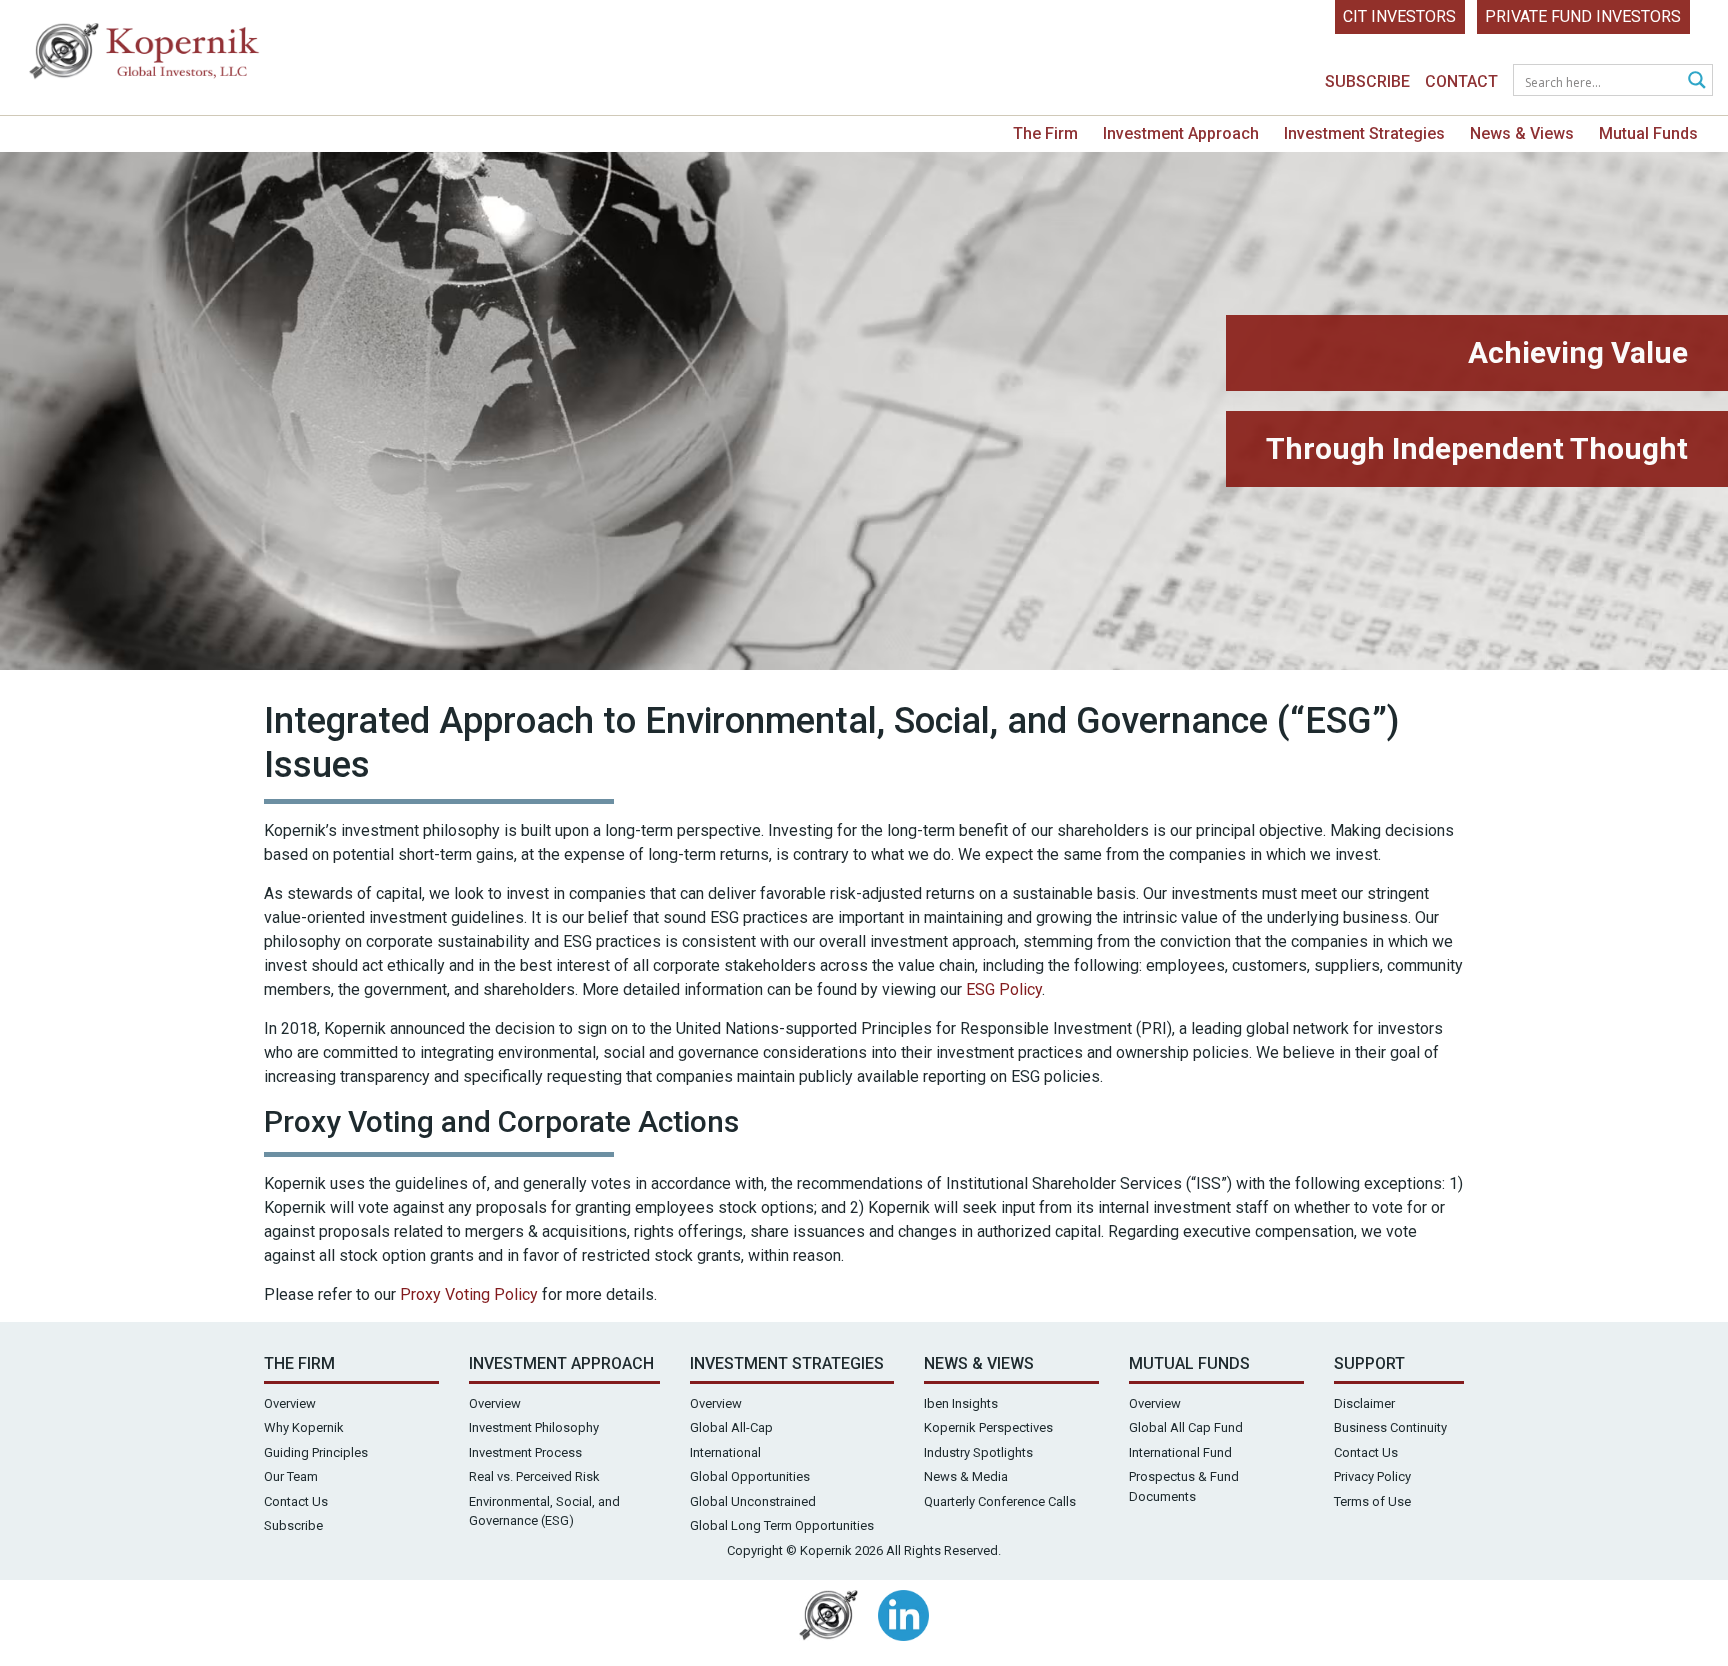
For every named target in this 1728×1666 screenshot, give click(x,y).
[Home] (145, 55)
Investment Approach (1181, 133)
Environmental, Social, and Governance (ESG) (544, 1511)
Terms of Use (1372, 1501)
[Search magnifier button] (1697, 80)
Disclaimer (1364, 1403)
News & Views (1522, 133)
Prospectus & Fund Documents (1184, 1486)
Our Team (291, 1476)
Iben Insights (961, 1403)
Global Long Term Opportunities (782, 1525)
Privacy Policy (1372, 1476)
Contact (1461, 81)
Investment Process (525, 1452)
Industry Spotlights (978, 1452)
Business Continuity (1390, 1427)
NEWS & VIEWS (979, 1363)
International (725, 1452)
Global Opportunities (750, 1476)
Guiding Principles (316, 1452)
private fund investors (1583, 16)
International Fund (1180, 1452)
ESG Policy (1004, 989)
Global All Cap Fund (1186, 1427)
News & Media (966, 1476)
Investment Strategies (1364, 133)
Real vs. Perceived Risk (534, 1476)
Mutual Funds (1648, 133)
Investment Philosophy (534, 1427)
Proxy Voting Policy (469, 1294)
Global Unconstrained (753, 1501)
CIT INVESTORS (1399, 16)
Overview (290, 1403)
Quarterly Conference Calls (1000, 1501)
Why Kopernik (304, 1427)
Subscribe (1367, 81)
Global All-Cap (731, 1427)
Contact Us (296, 1501)
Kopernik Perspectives (988, 1427)
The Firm (1045, 133)
